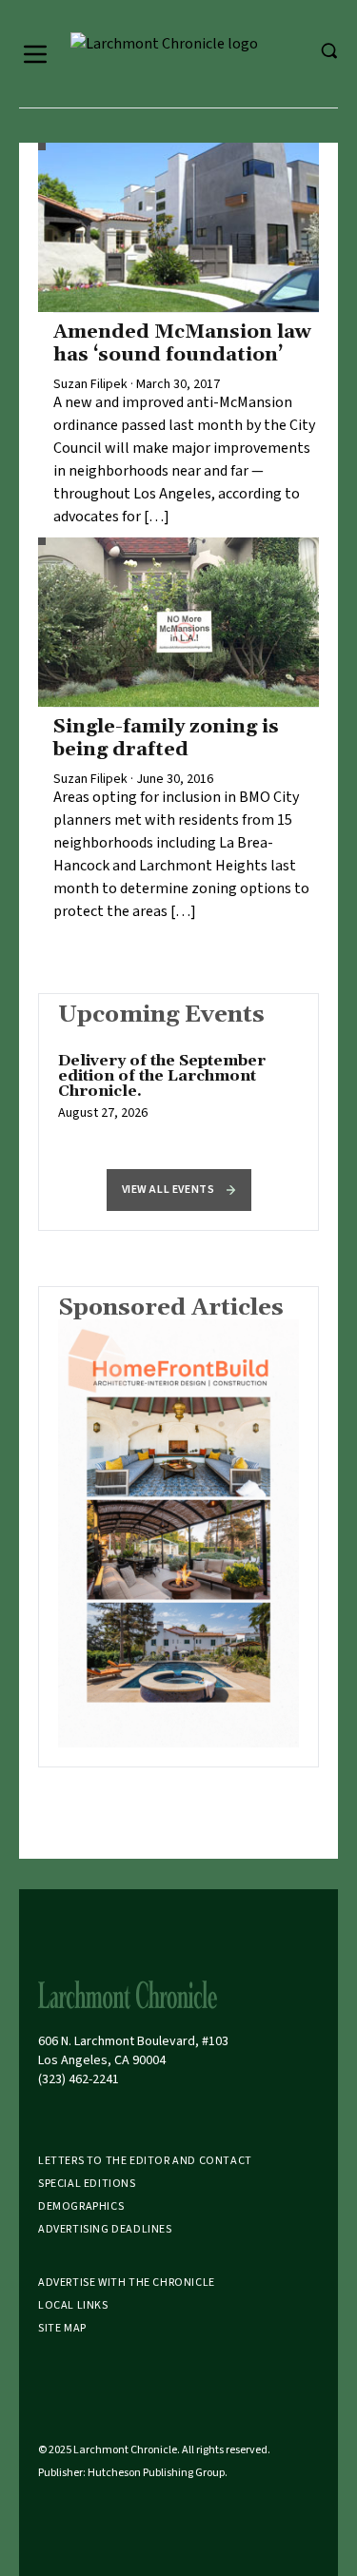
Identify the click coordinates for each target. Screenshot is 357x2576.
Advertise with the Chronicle (127, 2283)
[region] (178, 1097)
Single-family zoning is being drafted (166, 738)
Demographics (81, 2206)
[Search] (328, 50)
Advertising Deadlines (105, 2229)
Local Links (73, 2305)
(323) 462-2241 (79, 2079)
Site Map (62, 2328)
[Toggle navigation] (35, 54)
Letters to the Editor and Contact (145, 2161)
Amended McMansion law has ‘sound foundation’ (182, 343)
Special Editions (87, 2184)
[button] (179, 1190)
